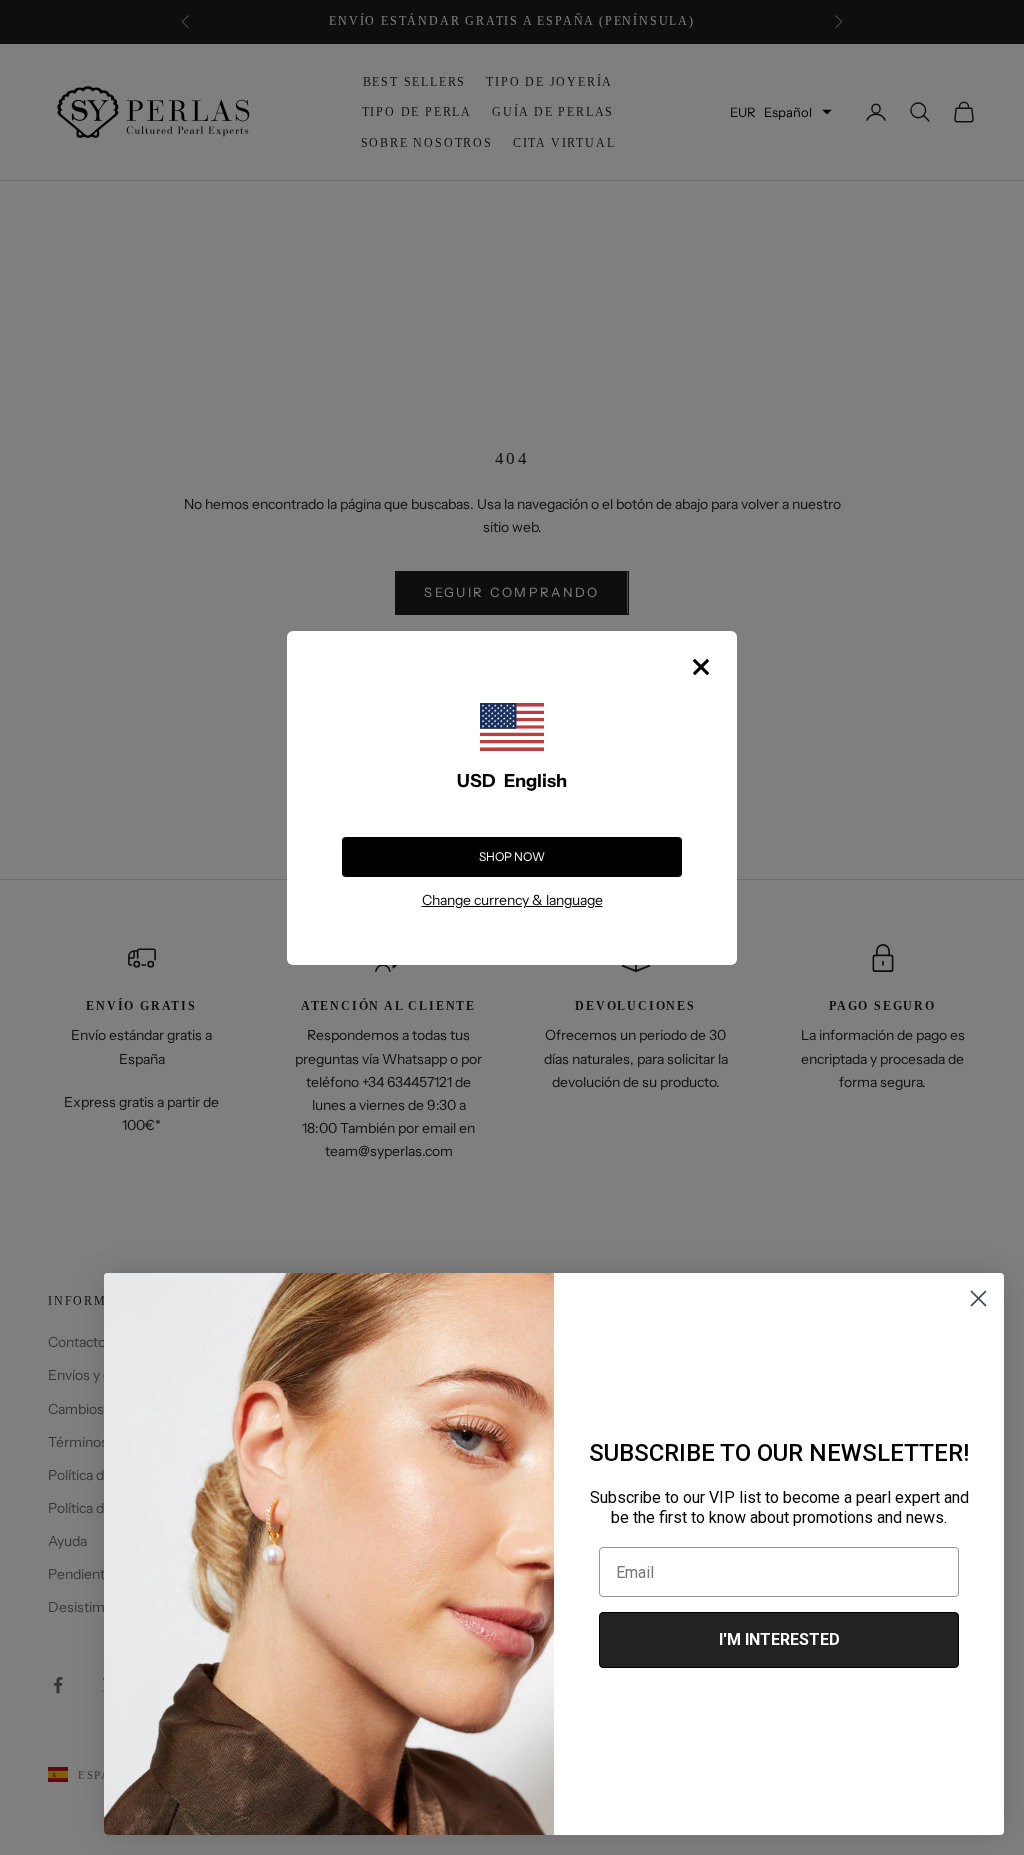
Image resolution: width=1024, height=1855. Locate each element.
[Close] (701, 667)
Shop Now (512, 856)
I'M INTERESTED (779, 1639)
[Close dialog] (978, 1298)
